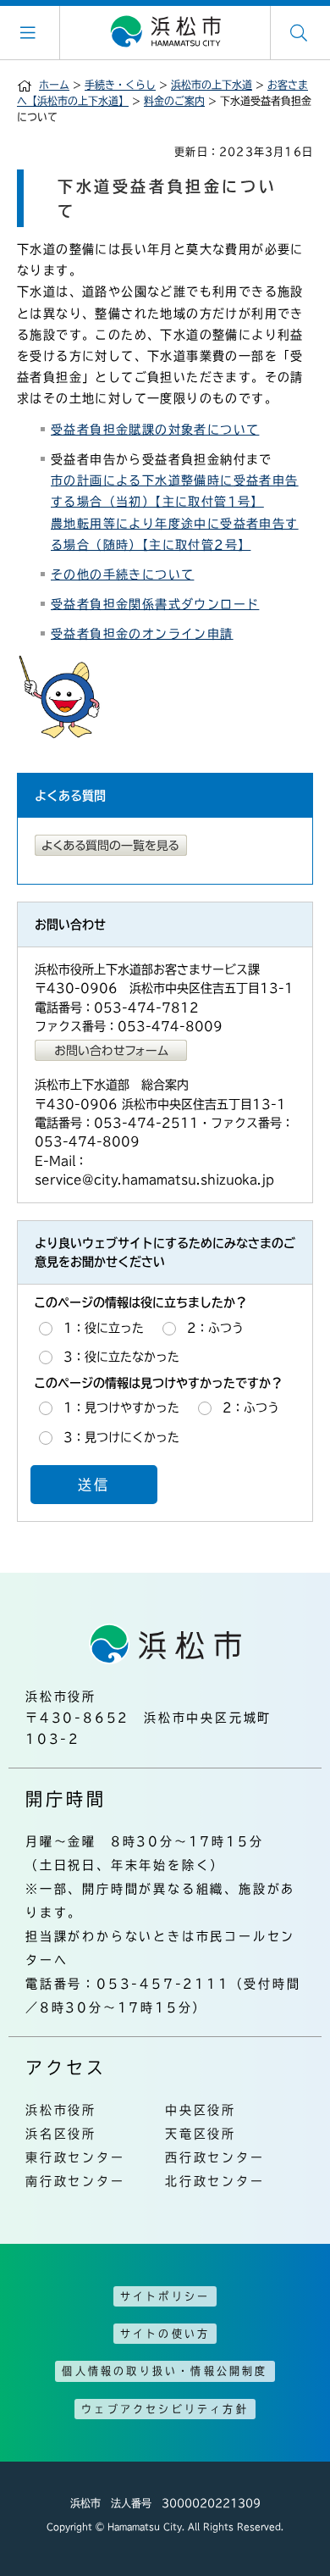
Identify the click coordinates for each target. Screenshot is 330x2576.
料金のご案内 (174, 101)
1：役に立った (104, 1328)
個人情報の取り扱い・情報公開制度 (165, 2371)
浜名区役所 (61, 2134)
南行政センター (75, 2181)
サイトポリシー (165, 2296)
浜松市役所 (61, 2110)
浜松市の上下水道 (212, 85)
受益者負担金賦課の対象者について (155, 430)
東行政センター (75, 2157)
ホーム (54, 85)
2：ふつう (215, 1328)
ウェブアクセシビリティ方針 (165, 2409)
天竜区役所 (201, 2134)
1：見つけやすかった (121, 1407)
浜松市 (165, 32)
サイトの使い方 (165, 2334)
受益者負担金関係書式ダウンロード (155, 604)
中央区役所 (201, 2110)
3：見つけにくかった (121, 1437)
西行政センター (215, 2157)
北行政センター (215, 2181)
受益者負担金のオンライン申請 (142, 634)
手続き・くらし (120, 85)
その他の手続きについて (122, 575)
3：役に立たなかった (121, 1357)
